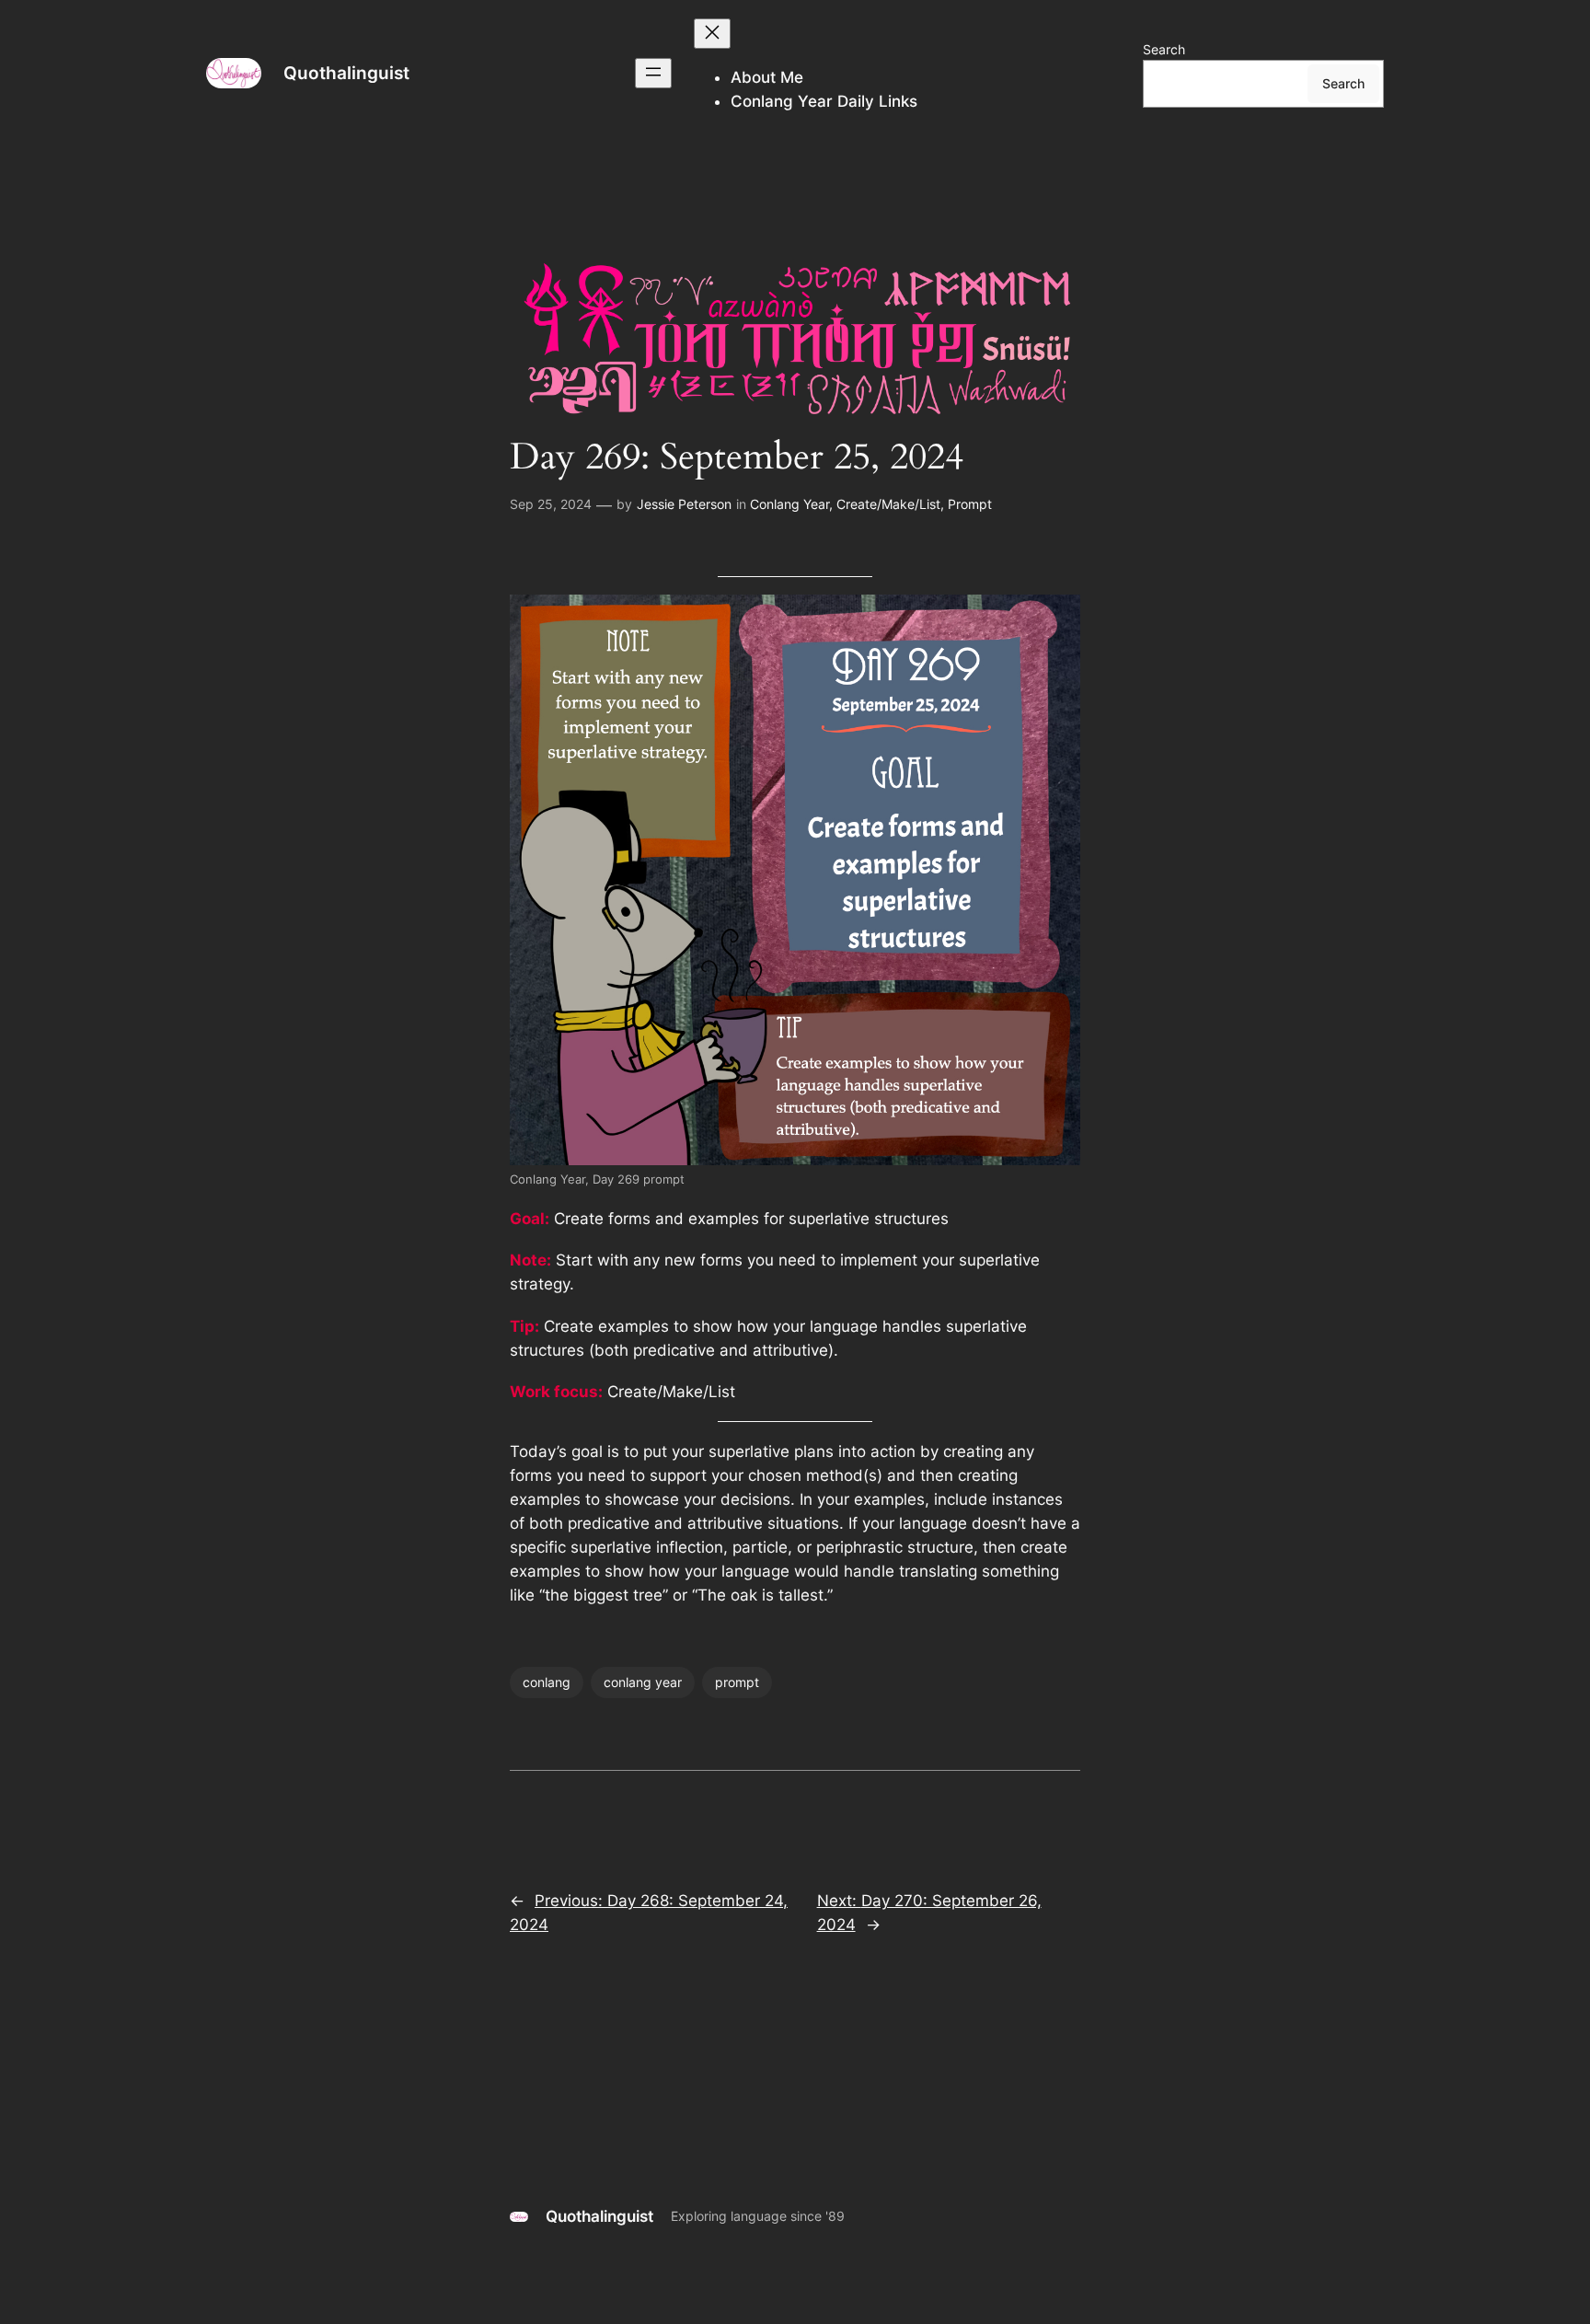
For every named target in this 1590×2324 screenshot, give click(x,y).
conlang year (643, 1682)
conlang (547, 1682)
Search (1164, 49)
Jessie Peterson (684, 504)
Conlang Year (789, 504)
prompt (737, 1682)
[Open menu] (653, 73)
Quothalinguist (346, 73)
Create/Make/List (888, 504)
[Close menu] (712, 34)
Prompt (970, 504)
